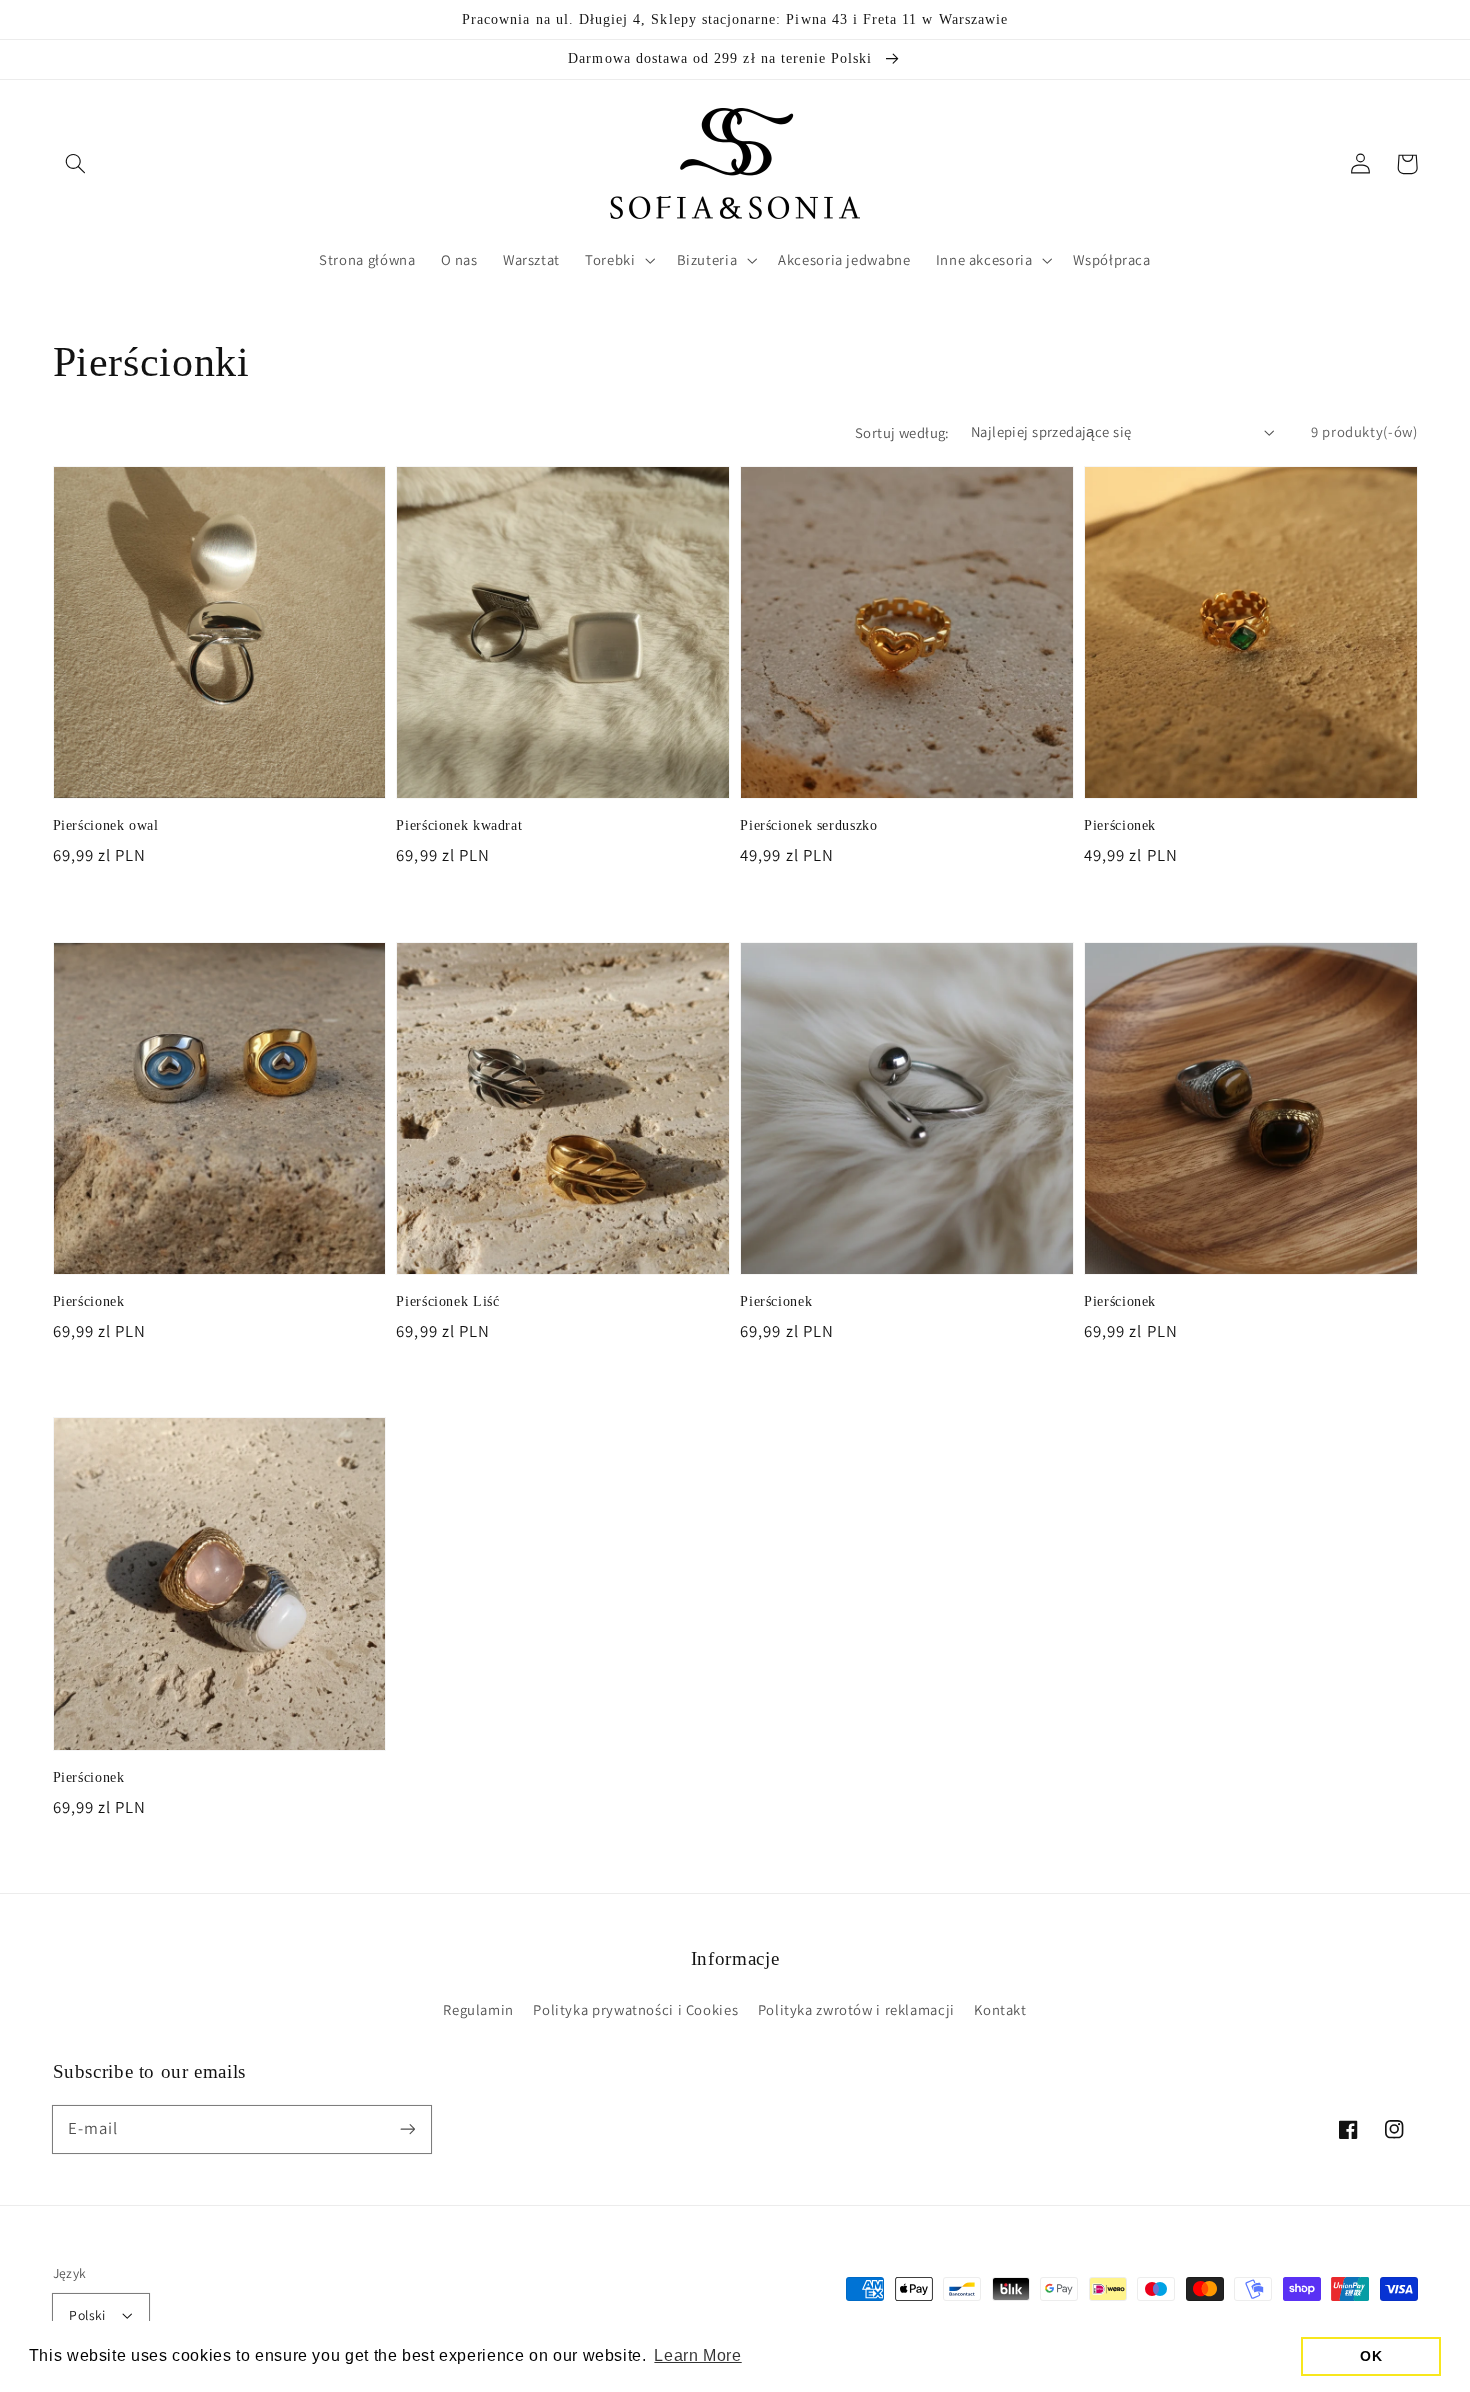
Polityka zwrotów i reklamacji (856, 2009)
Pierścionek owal (106, 825)
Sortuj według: (902, 432)
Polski (87, 2315)
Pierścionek (1120, 825)
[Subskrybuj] (407, 2129)
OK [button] (1371, 2356)
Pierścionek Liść (447, 1301)
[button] (76, 164)
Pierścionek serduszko (808, 825)
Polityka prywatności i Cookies (635, 2009)
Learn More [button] (697, 2355)
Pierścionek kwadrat (459, 825)
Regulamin (478, 2009)
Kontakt (1000, 2009)
